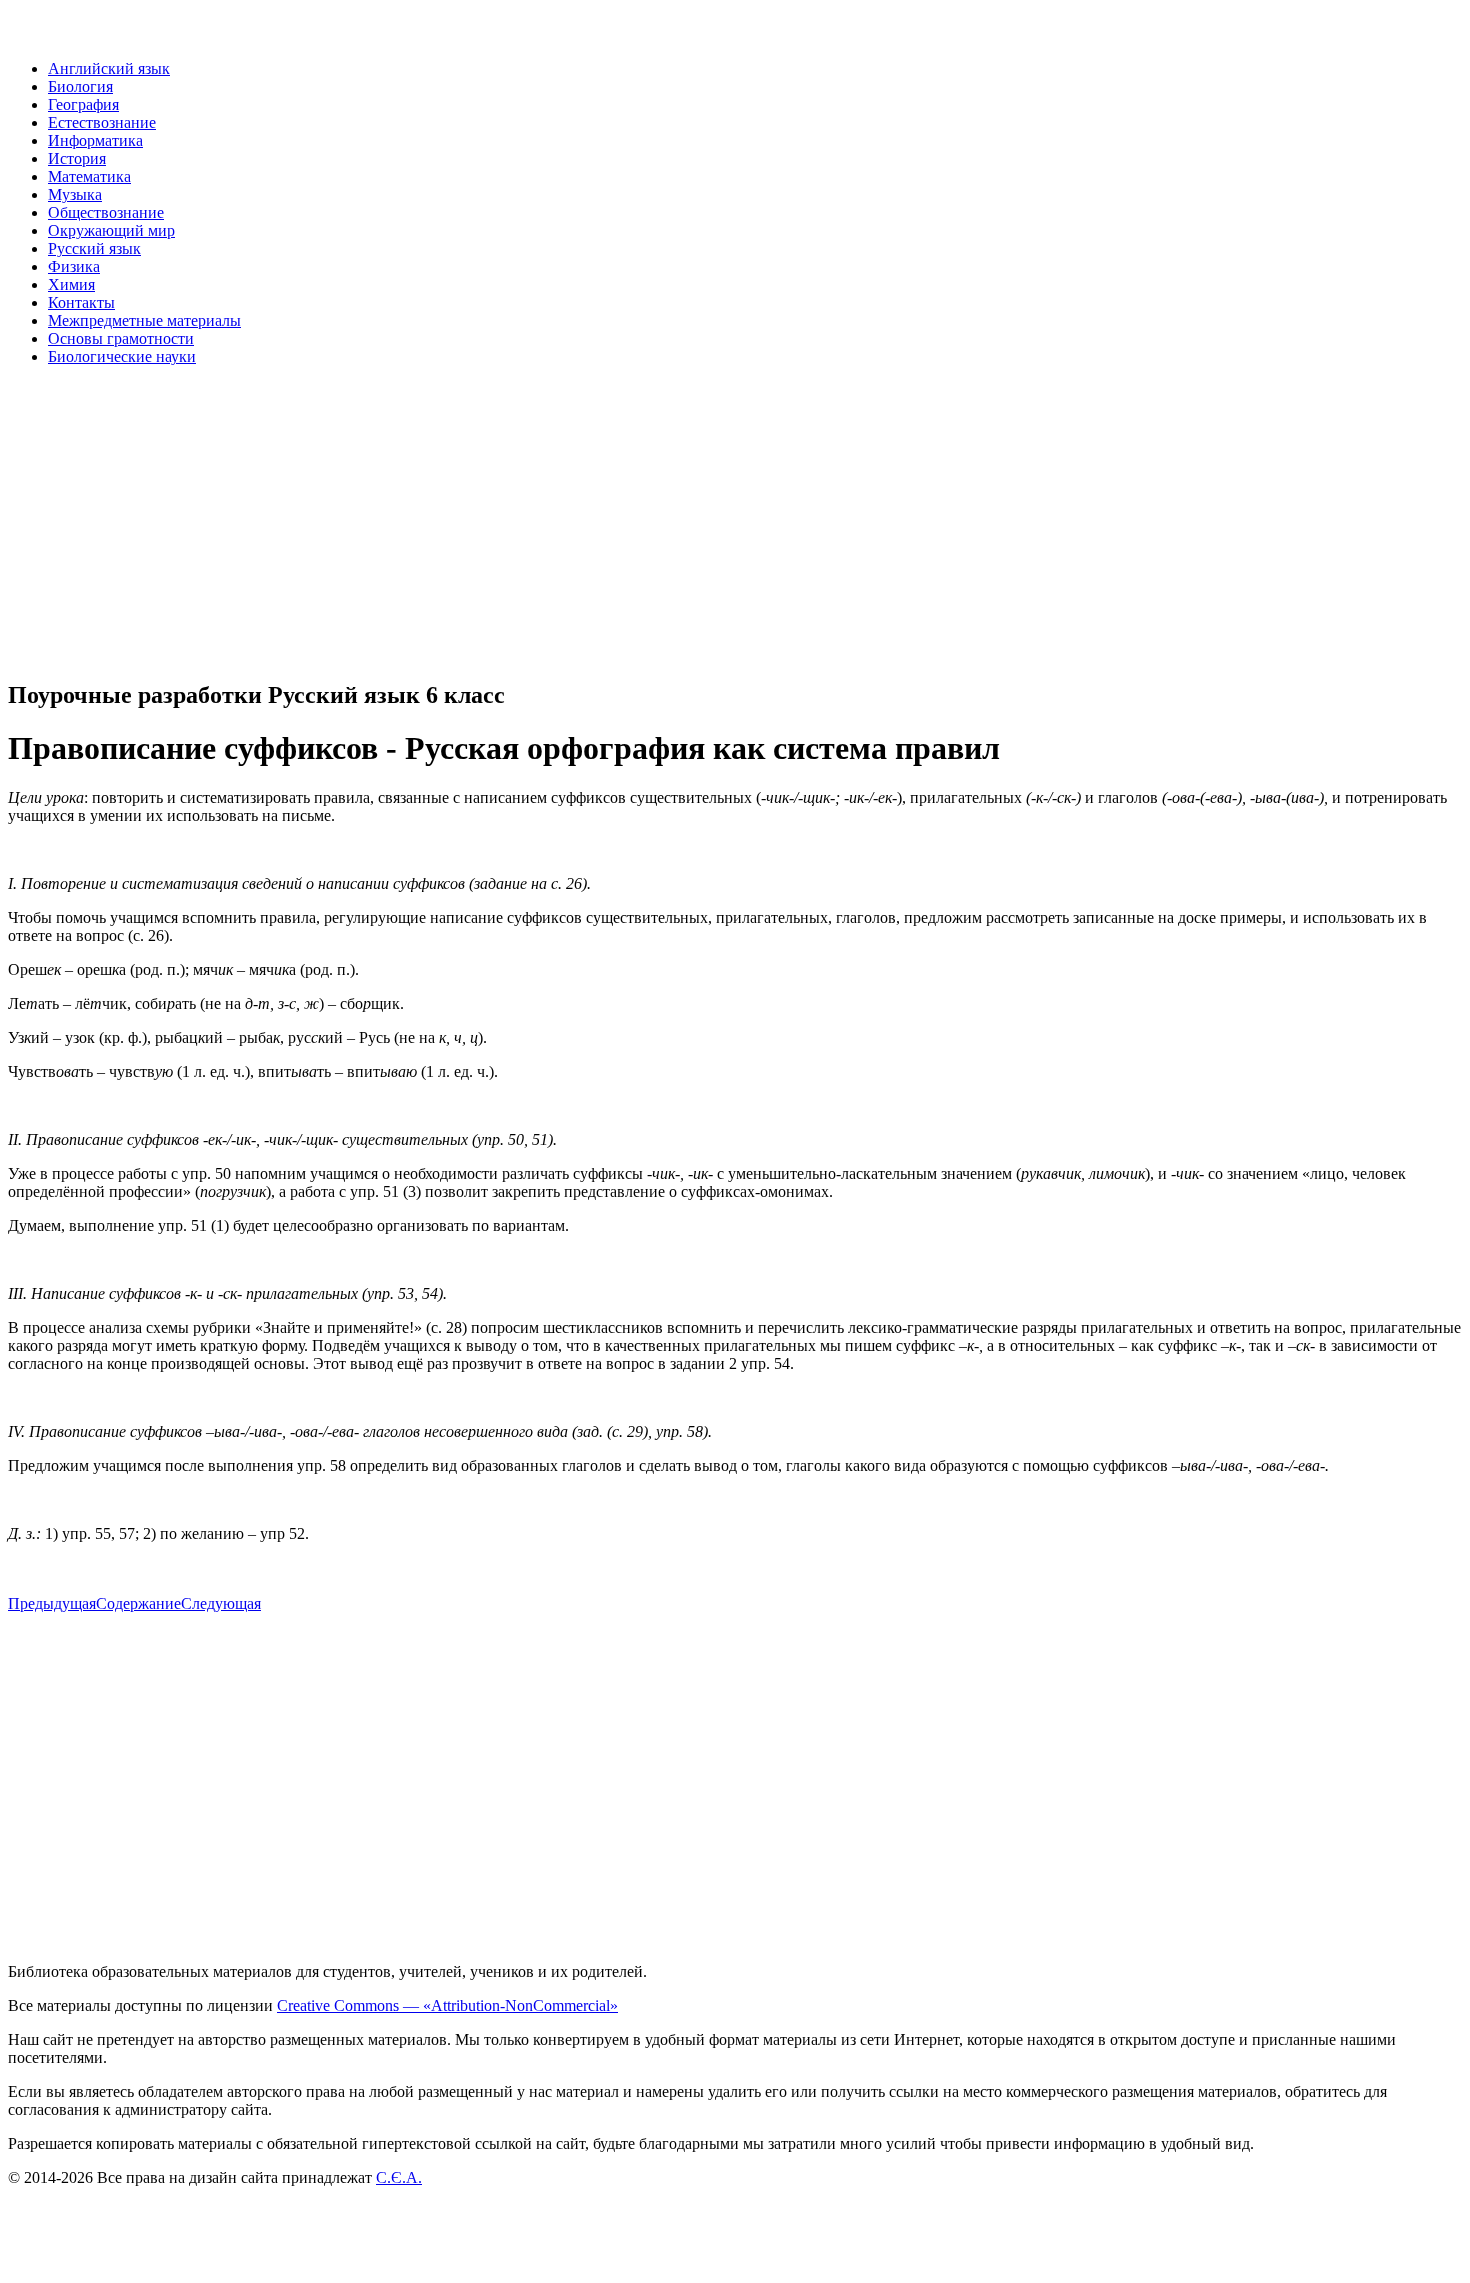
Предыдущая (52, 1603)
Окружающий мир (111, 230)
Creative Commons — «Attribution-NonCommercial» (447, 2005)
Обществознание (106, 212)
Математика (89, 176)
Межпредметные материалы (144, 320)
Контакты (81, 302)
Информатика (95, 140)
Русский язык (94, 248)
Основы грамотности (121, 338)
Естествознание (102, 122)
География (83, 104)
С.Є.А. (399, 2177)
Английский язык (109, 68)
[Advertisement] (608, 522)
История (77, 158)
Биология (80, 86)
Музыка (75, 194)
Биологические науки (122, 356)
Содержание (138, 1603)
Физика (74, 266)
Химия (71, 284)
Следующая (221, 1603)
